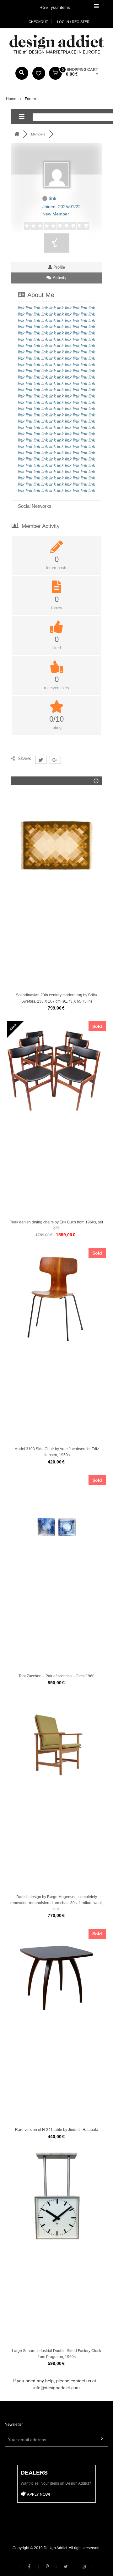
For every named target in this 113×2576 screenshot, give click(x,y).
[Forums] (17, 134)
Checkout (38, 22)
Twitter (66, 2567)
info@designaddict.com (56, 2388)
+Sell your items (55, 7)
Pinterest (47, 2567)
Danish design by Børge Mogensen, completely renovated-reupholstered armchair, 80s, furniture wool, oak (56, 1903)
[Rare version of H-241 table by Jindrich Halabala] (56, 1978)
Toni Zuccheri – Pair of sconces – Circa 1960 (56, 1676)
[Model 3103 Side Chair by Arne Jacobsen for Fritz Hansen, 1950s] (56, 1297)
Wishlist (39, 73)
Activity (59, 278)
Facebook (29, 2567)
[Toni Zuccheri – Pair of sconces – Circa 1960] (56, 1525)
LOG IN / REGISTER (73, 22)
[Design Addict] (56, 44)
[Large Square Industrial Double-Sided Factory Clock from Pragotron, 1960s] (56, 2199)
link (21, 308)
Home (11, 99)
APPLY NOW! (38, 2494)
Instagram (84, 2567)
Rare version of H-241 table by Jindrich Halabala (57, 2130)
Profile (59, 267)
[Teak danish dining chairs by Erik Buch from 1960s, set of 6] (56, 1071)
